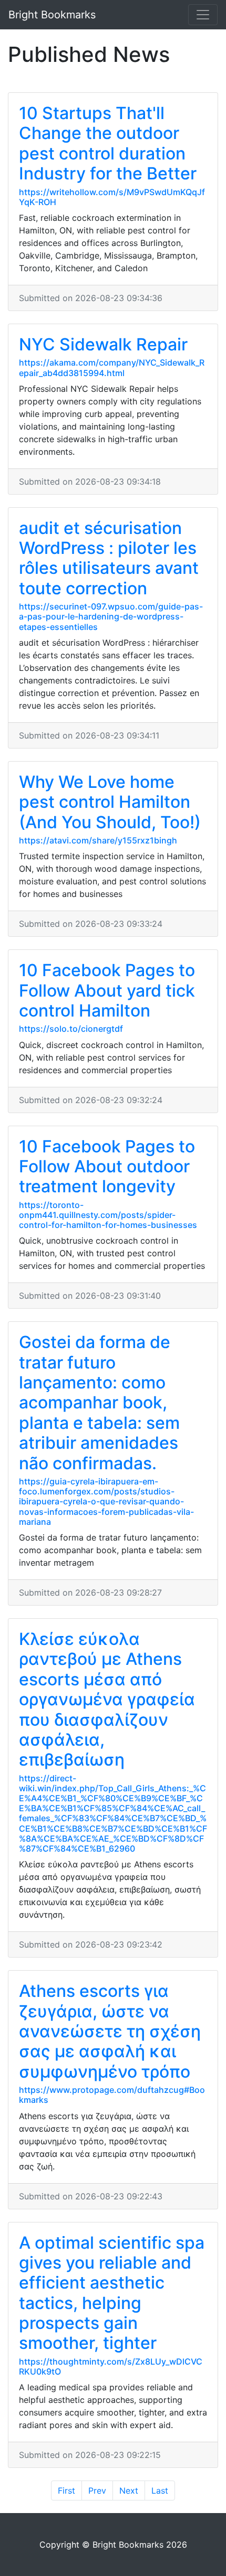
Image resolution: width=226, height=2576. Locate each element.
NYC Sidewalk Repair (103, 344)
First (66, 2491)
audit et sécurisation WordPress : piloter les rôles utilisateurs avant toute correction (109, 558)
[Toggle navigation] (203, 15)
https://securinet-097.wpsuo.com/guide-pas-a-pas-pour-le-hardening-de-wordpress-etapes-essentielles (111, 616)
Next (129, 2491)
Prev (97, 2491)
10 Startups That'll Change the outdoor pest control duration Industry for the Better (108, 143)
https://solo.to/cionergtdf (71, 1029)
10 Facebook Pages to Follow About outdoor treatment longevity (107, 1167)
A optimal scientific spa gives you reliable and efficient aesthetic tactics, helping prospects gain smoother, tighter (112, 2293)
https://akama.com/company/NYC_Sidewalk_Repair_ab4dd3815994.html (112, 367)
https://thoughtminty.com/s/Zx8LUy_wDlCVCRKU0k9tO (111, 2366)
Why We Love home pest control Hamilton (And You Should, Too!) (110, 802)
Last (160, 2491)
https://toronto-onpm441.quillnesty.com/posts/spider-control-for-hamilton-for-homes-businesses (108, 1215)
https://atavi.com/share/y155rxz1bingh (98, 840)
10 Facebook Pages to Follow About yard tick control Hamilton (107, 990)
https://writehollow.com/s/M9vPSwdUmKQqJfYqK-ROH (112, 197)
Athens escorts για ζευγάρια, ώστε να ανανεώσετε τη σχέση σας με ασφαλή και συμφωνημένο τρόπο (110, 2031)
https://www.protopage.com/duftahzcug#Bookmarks (112, 2095)
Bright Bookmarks (52, 15)
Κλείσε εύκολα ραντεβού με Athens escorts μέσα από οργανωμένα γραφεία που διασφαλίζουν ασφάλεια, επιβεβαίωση (107, 1699)
